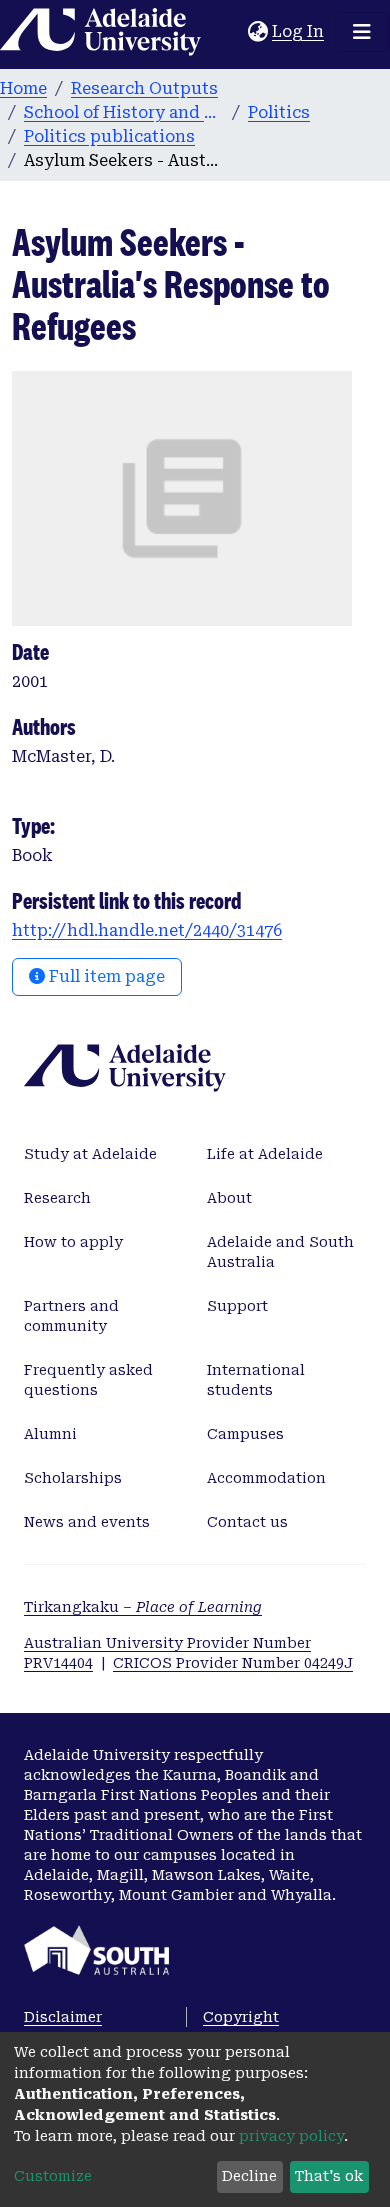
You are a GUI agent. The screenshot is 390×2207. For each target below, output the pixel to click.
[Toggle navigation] (362, 32)
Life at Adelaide (265, 1154)
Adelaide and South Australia (280, 1252)
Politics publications (109, 136)
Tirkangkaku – (143, 1607)
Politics (279, 112)
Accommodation (266, 1478)
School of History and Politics (124, 112)
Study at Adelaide (90, 1154)
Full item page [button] (105, 976)
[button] (257, 32)
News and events (87, 1522)
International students (256, 1380)
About (229, 1198)
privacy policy (291, 2136)
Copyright (241, 2017)
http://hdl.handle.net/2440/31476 (147, 930)
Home (23, 88)
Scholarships (73, 1478)
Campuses (245, 1434)
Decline (249, 2176)
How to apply (73, 1242)
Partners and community (71, 1316)
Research (57, 1198)
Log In (299, 31)
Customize (53, 2176)
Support (237, 1306)
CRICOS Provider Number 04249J (233, 1663)
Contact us (247, 1522)
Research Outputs (144, 88)
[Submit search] (232, 32)
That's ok (329, 2176)
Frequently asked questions (88, 1380)
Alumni (50, 1434)
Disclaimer (63, 2017)
